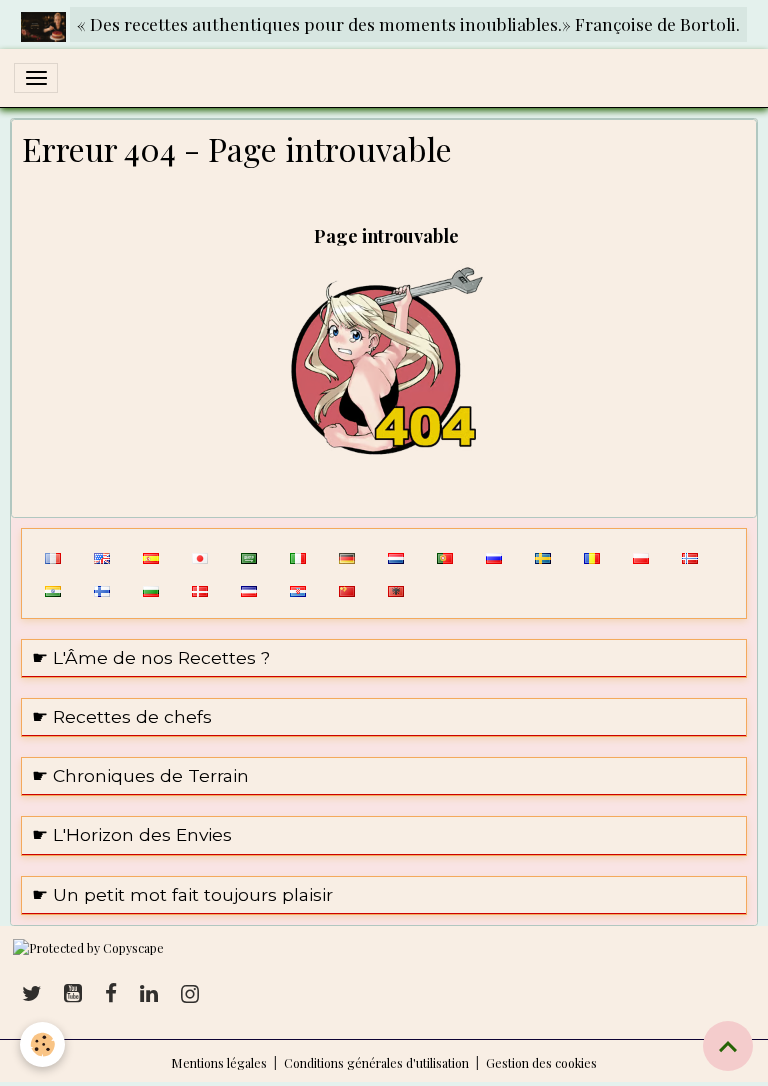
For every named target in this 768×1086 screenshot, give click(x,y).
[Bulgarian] (150, 590)
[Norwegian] (689, 557)
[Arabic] (248, 557)
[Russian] (493, 557)
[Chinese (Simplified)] (346, 590)
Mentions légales (219, 1063)
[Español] (150, 557)
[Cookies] (42, 1044)
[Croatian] (297, 590)
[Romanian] (591, 557)
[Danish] (199, 590)
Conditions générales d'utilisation (376, 1063)
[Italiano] (297, 557)
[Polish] (640, 557)
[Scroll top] (728, 1046)
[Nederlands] (395, 557)
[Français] (52, 557)
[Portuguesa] (444, 557)
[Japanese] (199, 557)
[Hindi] (52, 590)
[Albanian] (395, 590)
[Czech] (248, 590)
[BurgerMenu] (36, 78)
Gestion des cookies (541, 1063)
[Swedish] (542, 557)
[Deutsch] (346, 557)
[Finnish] (101, 590)
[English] (101, 557)
